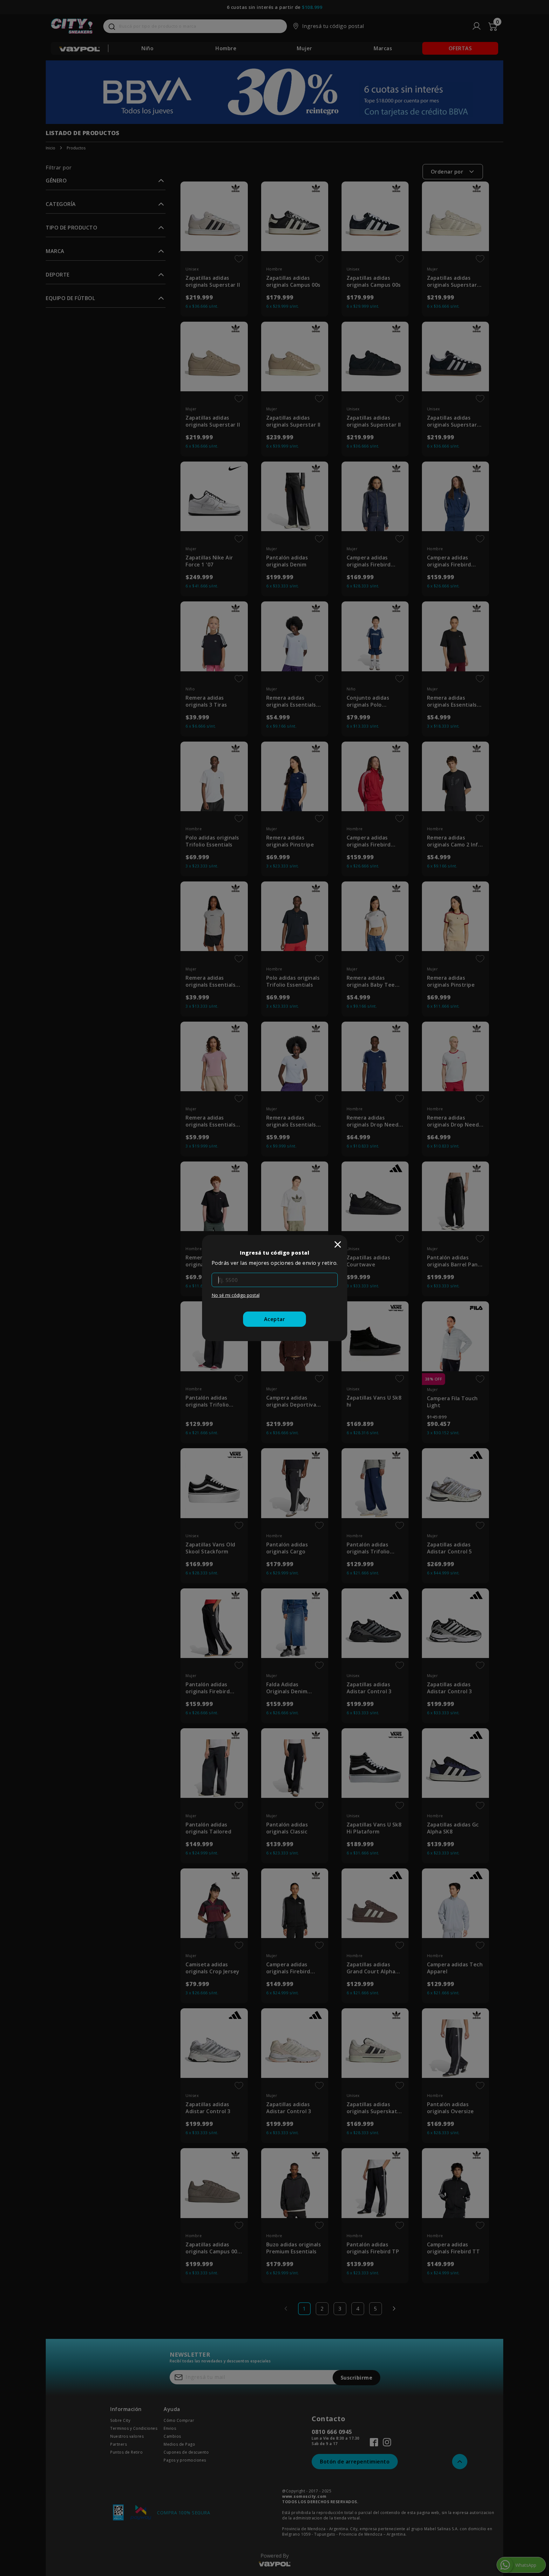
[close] (338, 1244)
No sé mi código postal (236, 1295)
